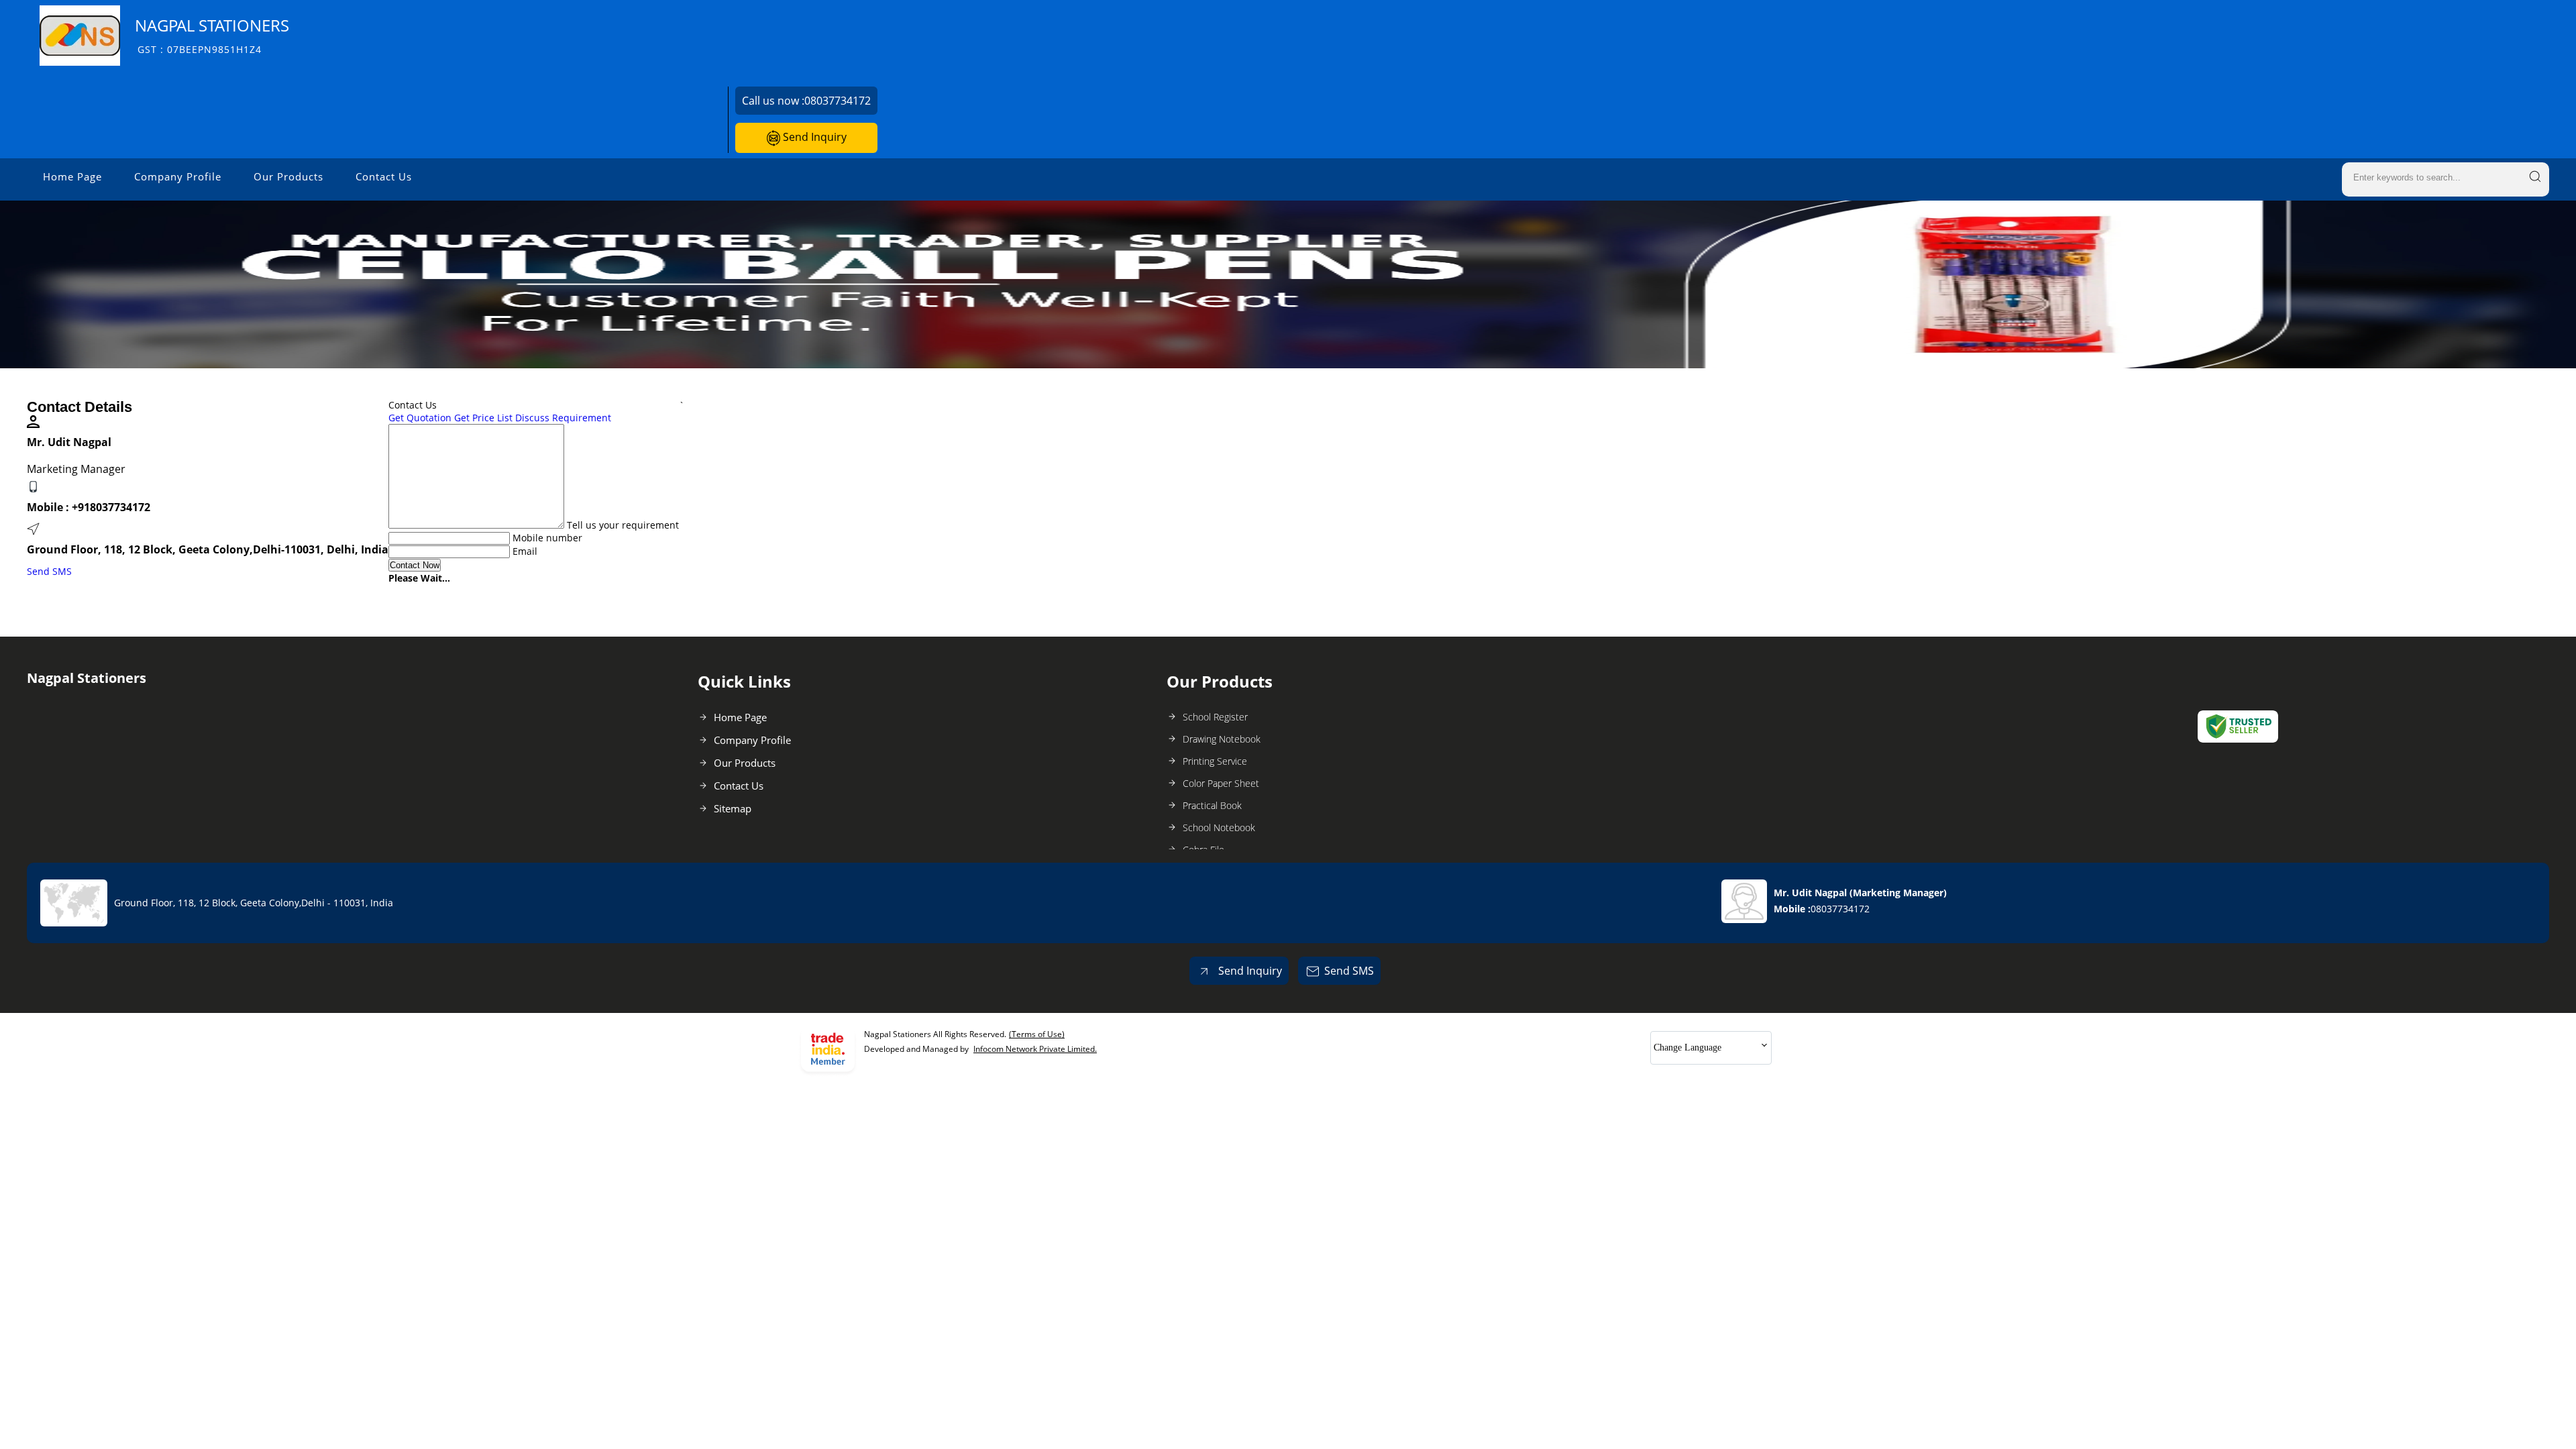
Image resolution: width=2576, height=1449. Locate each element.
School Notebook (1219, 827)
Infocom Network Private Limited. (1035, 1049)
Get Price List (483, 418)
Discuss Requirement (563, 418)
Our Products (288, 176)
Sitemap (733, 808)
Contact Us (384, 176)
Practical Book (1212, 805)
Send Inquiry (813, 137)
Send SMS (49, 571)
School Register (1215, 717)
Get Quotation (420, 418)
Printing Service (1215, 761)
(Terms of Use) (1037, 1034)
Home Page (72, 176)
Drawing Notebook (1222, 739)
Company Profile (178, 176)
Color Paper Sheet (1221, 783)
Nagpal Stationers (212, 35)
